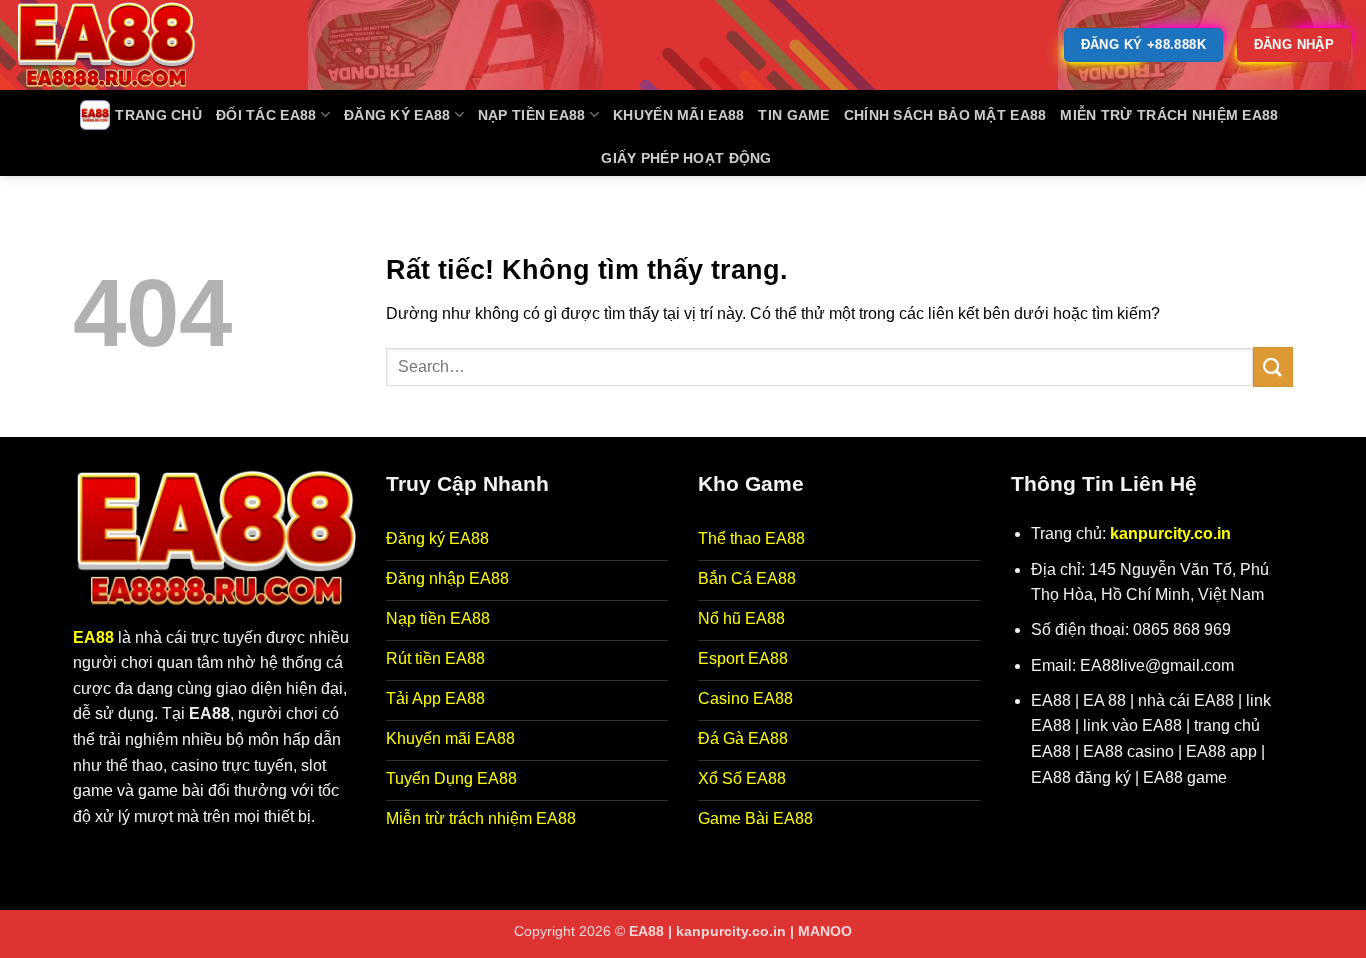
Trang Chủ (158, 115)
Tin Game (793, 115)
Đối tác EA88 (266, 115)
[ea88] (115, 45)
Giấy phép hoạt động (686, 158)
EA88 (93, 637)
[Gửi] (1273, 366)
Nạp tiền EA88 (532, 115)
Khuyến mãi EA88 (678, 115)
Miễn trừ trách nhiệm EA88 (1169, 115)
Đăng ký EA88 (397, 115)
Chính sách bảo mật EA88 (945, 115)
